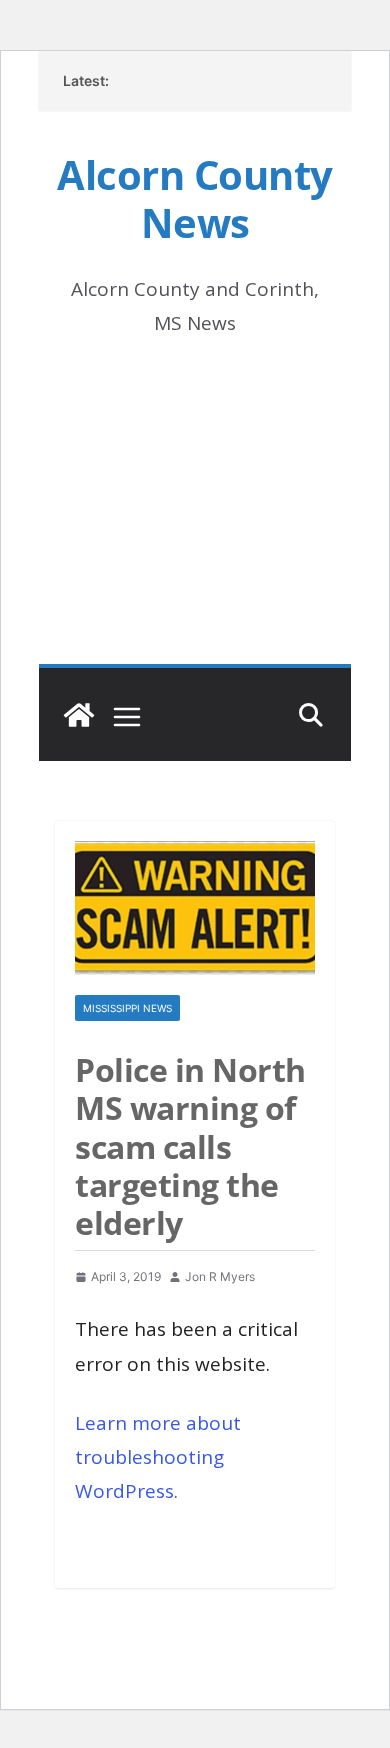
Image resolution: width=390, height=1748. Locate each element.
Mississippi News (127, 1008)
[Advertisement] (195, 529)
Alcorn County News (195, 198)
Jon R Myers (220, 1276)
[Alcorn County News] (79, 715)
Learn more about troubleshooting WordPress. (158, 1457)
